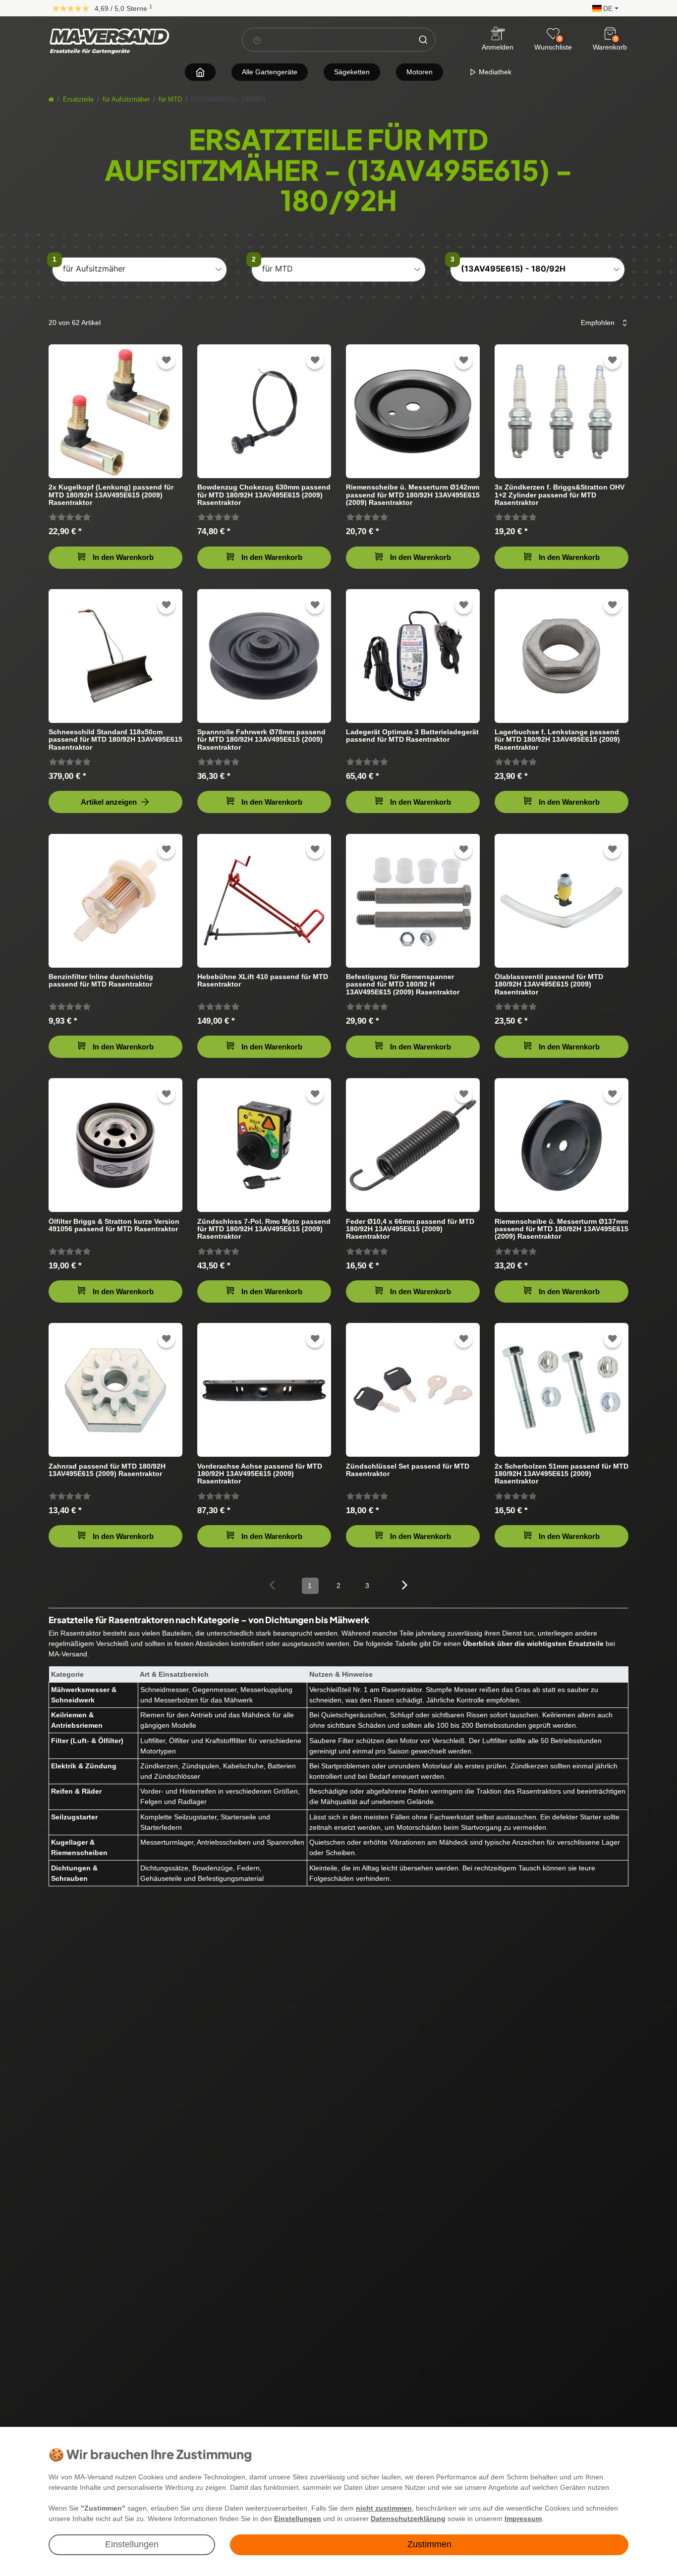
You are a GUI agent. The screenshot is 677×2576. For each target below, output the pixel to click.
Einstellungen (132, 2544)
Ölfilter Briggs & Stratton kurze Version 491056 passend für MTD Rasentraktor (114, 1225)
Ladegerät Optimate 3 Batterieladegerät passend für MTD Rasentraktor (412, 736)
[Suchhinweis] (257, 40)
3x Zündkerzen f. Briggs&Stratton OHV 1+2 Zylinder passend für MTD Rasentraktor (560, 495)
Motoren (420, 72)
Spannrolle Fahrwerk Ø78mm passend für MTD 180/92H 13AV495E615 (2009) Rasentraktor (261, 740)
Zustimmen (429, 2544)
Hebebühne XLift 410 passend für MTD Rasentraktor (263, 981)
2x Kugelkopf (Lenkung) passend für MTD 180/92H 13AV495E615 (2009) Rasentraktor (111, 495)
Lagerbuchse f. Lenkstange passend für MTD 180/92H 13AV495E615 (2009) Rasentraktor (557, 740)
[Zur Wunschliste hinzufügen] (167, 360)
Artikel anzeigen (109, 802)
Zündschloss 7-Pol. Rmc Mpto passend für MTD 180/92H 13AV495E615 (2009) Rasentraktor (264, 1229)
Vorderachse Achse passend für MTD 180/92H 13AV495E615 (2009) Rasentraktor (260, 1474)
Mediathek (494, 72)
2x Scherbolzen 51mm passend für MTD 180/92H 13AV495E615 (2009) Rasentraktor (562, 1474)
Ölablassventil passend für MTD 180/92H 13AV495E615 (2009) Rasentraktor (549, 984)
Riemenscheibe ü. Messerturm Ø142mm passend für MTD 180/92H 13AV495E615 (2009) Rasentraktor (413, 495)
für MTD (170, 100)
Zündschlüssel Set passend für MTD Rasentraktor (408, 1470)
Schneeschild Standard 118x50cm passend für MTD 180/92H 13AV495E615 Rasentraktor (115, 740)
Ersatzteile (78, 100)
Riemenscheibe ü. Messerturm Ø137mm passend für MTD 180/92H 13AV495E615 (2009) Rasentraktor (562, 1229)
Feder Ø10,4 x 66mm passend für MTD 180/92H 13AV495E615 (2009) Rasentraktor (410, 1229)
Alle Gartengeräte (270, 72)
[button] (603, 8)
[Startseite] (51, 100)
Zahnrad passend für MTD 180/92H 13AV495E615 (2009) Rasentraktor (107, 1470)
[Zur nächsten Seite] (405, 1585)
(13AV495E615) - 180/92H (513, 269)
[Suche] (423, 40)
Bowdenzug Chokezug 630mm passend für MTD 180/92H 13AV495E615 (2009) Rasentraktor (264, 495)
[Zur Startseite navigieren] (200, 72)
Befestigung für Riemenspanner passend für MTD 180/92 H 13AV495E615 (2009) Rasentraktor (403, 984)
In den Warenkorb (123, 557)
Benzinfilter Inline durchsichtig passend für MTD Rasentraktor (101, 981)
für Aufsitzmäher (126, 100)
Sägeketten (352, 72)
